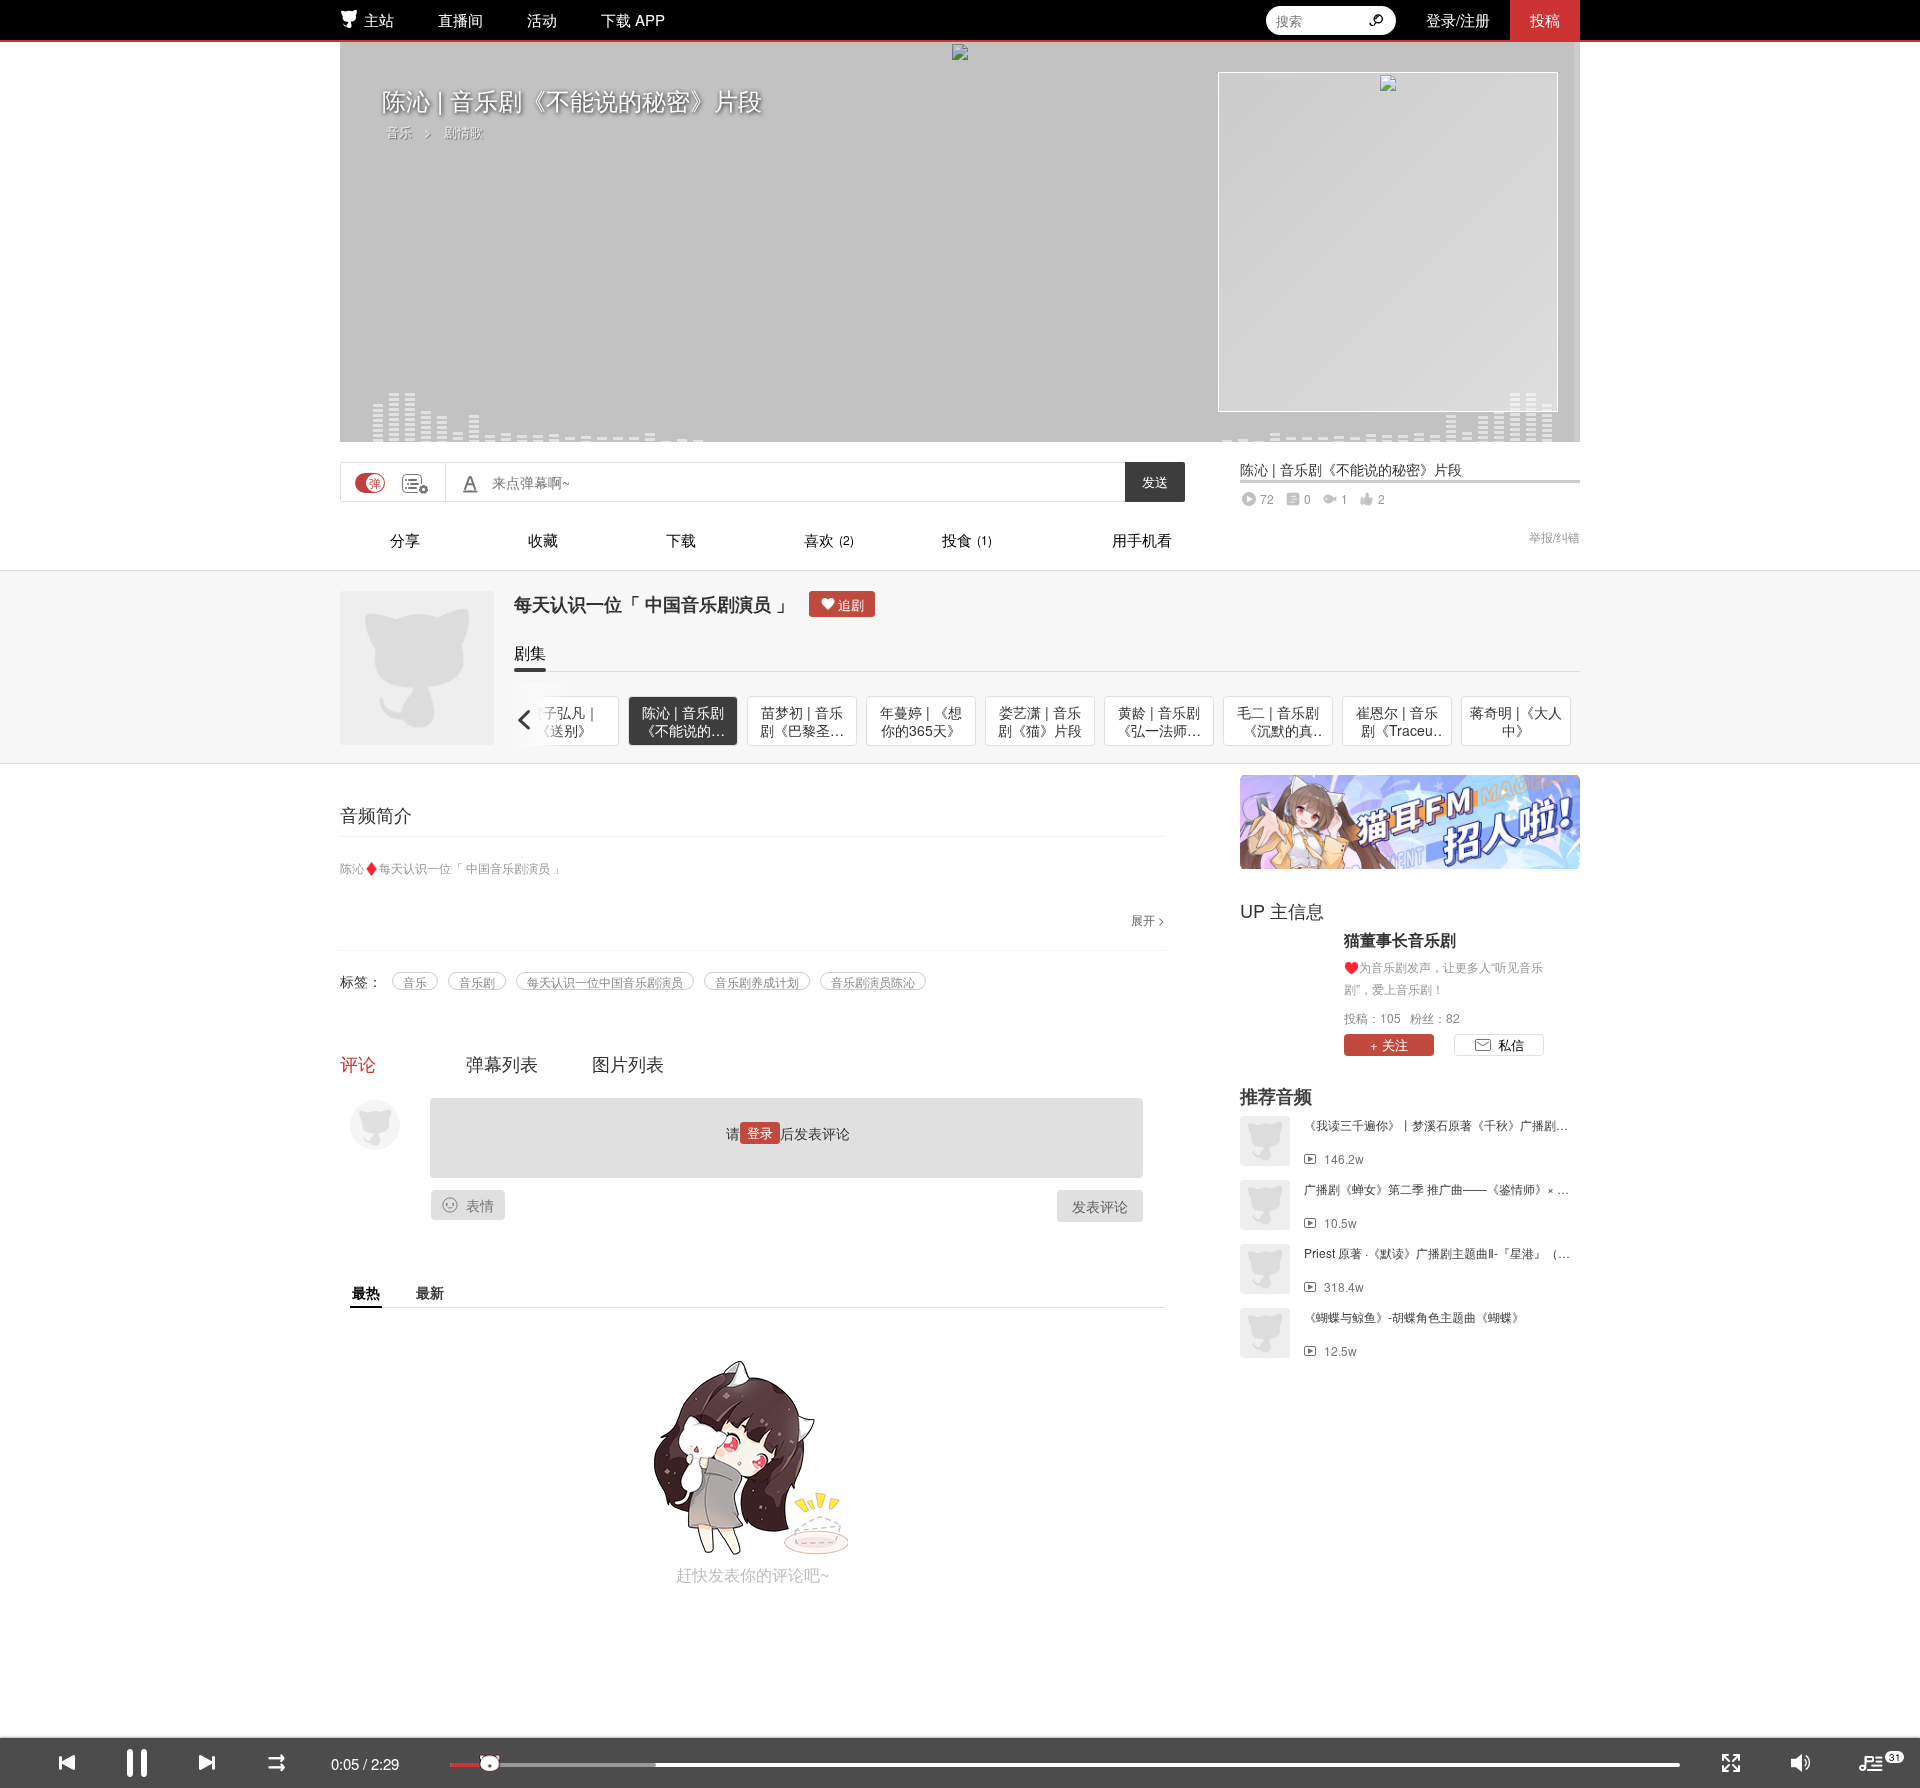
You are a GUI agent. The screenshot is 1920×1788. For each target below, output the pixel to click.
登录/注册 (1458, 19)
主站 (379, 19)
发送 (1155, 481)
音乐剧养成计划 (757, 981)
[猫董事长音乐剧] (1287, 977)
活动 (542, 19)
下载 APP (633, 19)
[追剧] (842, 604)
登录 (760, 1132)
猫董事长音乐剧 (1400, 940)
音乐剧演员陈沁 (873, 981)
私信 (1511, 1044)
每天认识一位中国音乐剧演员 (605, 981)
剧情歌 (463, 131)
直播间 (460, 19)
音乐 (399, 131)
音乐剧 (477, 981)
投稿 (1545, 19)
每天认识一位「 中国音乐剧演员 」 (654, 604)
